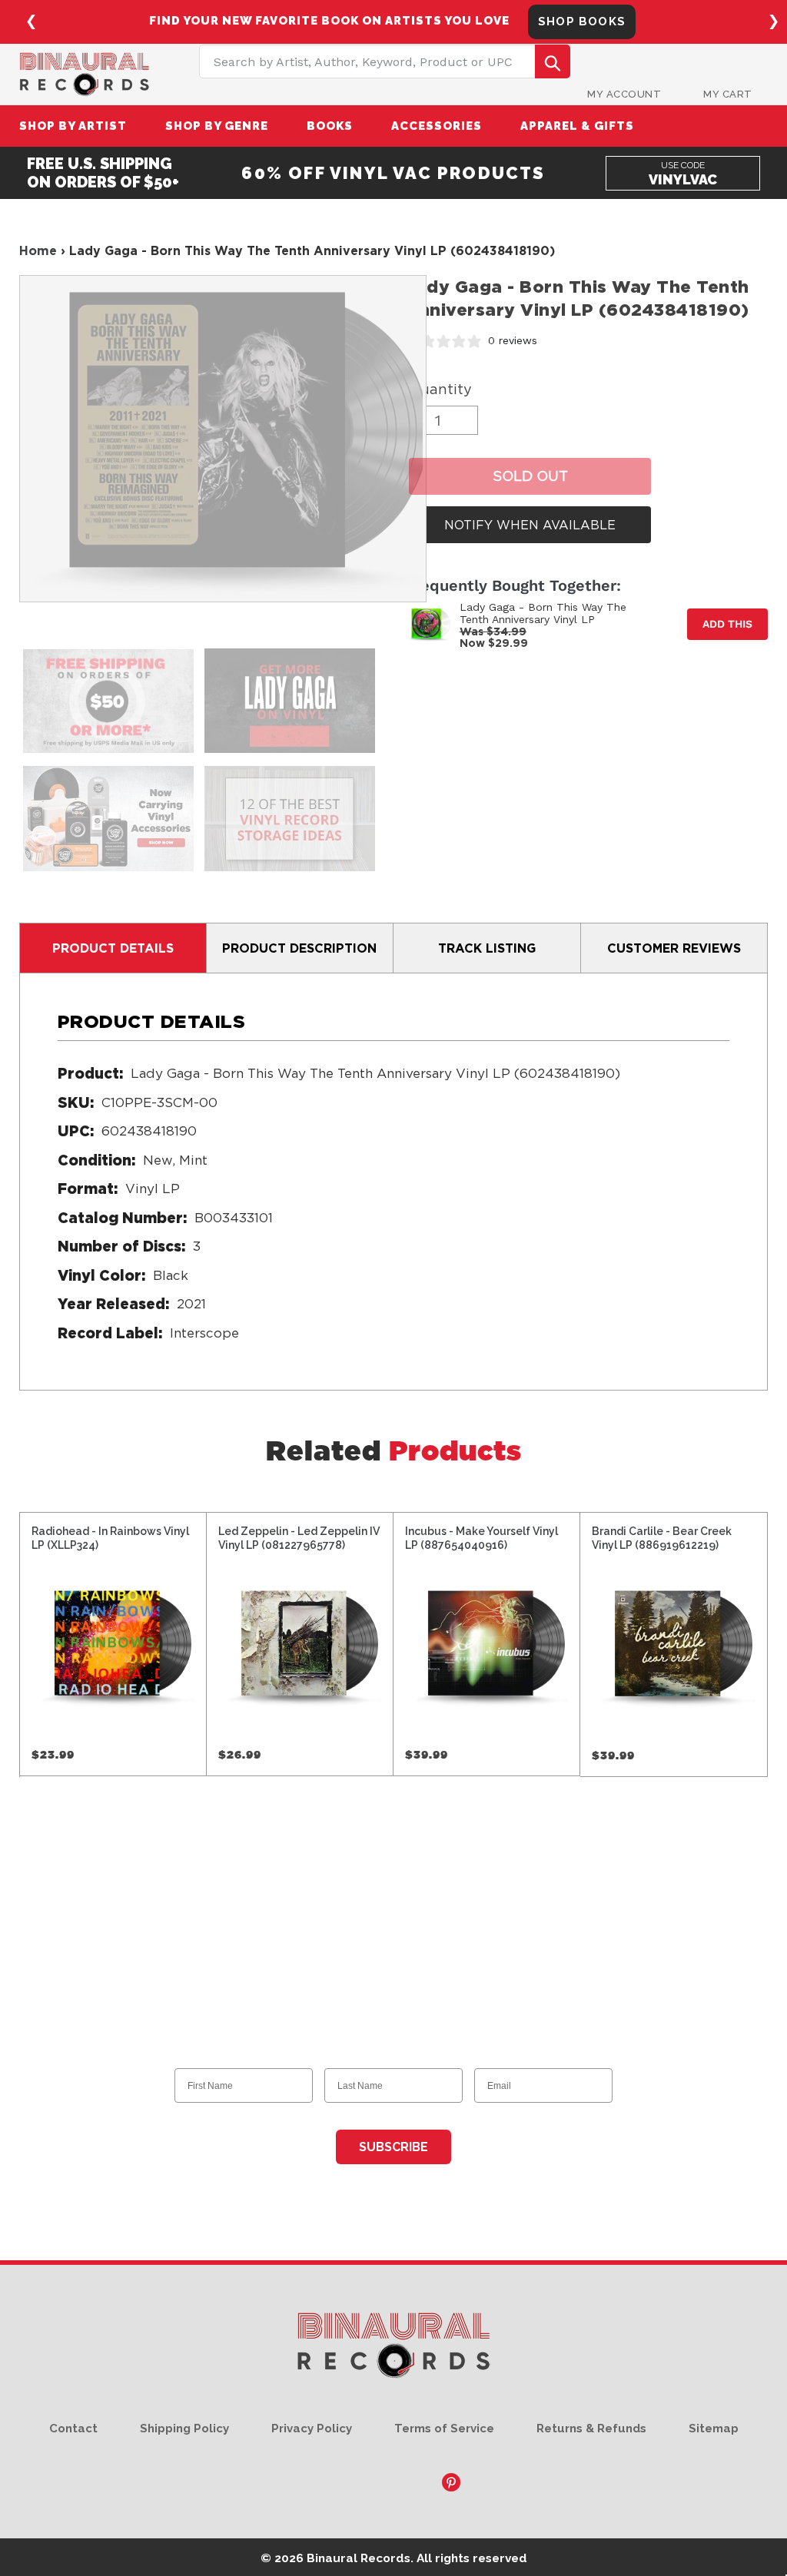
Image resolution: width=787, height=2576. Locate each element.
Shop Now (600, 22)
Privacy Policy (312, 2428)
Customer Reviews (674, 948)
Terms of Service (444, 2428)
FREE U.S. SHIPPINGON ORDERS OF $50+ (103, 173)
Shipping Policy (184, 2428)
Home (38, 250)
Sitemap (714, 2428)
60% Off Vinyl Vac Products (393, 173)
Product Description (299, 948)
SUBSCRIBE (393, 2147)
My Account (624, 94)
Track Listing (487, 948)
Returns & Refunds (591, 2428)
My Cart (728, 94)
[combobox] (385, 61)
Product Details (113, 948)
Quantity (440, 389)
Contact (73, 2428)
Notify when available (530, 525)
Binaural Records (359, 2558)
